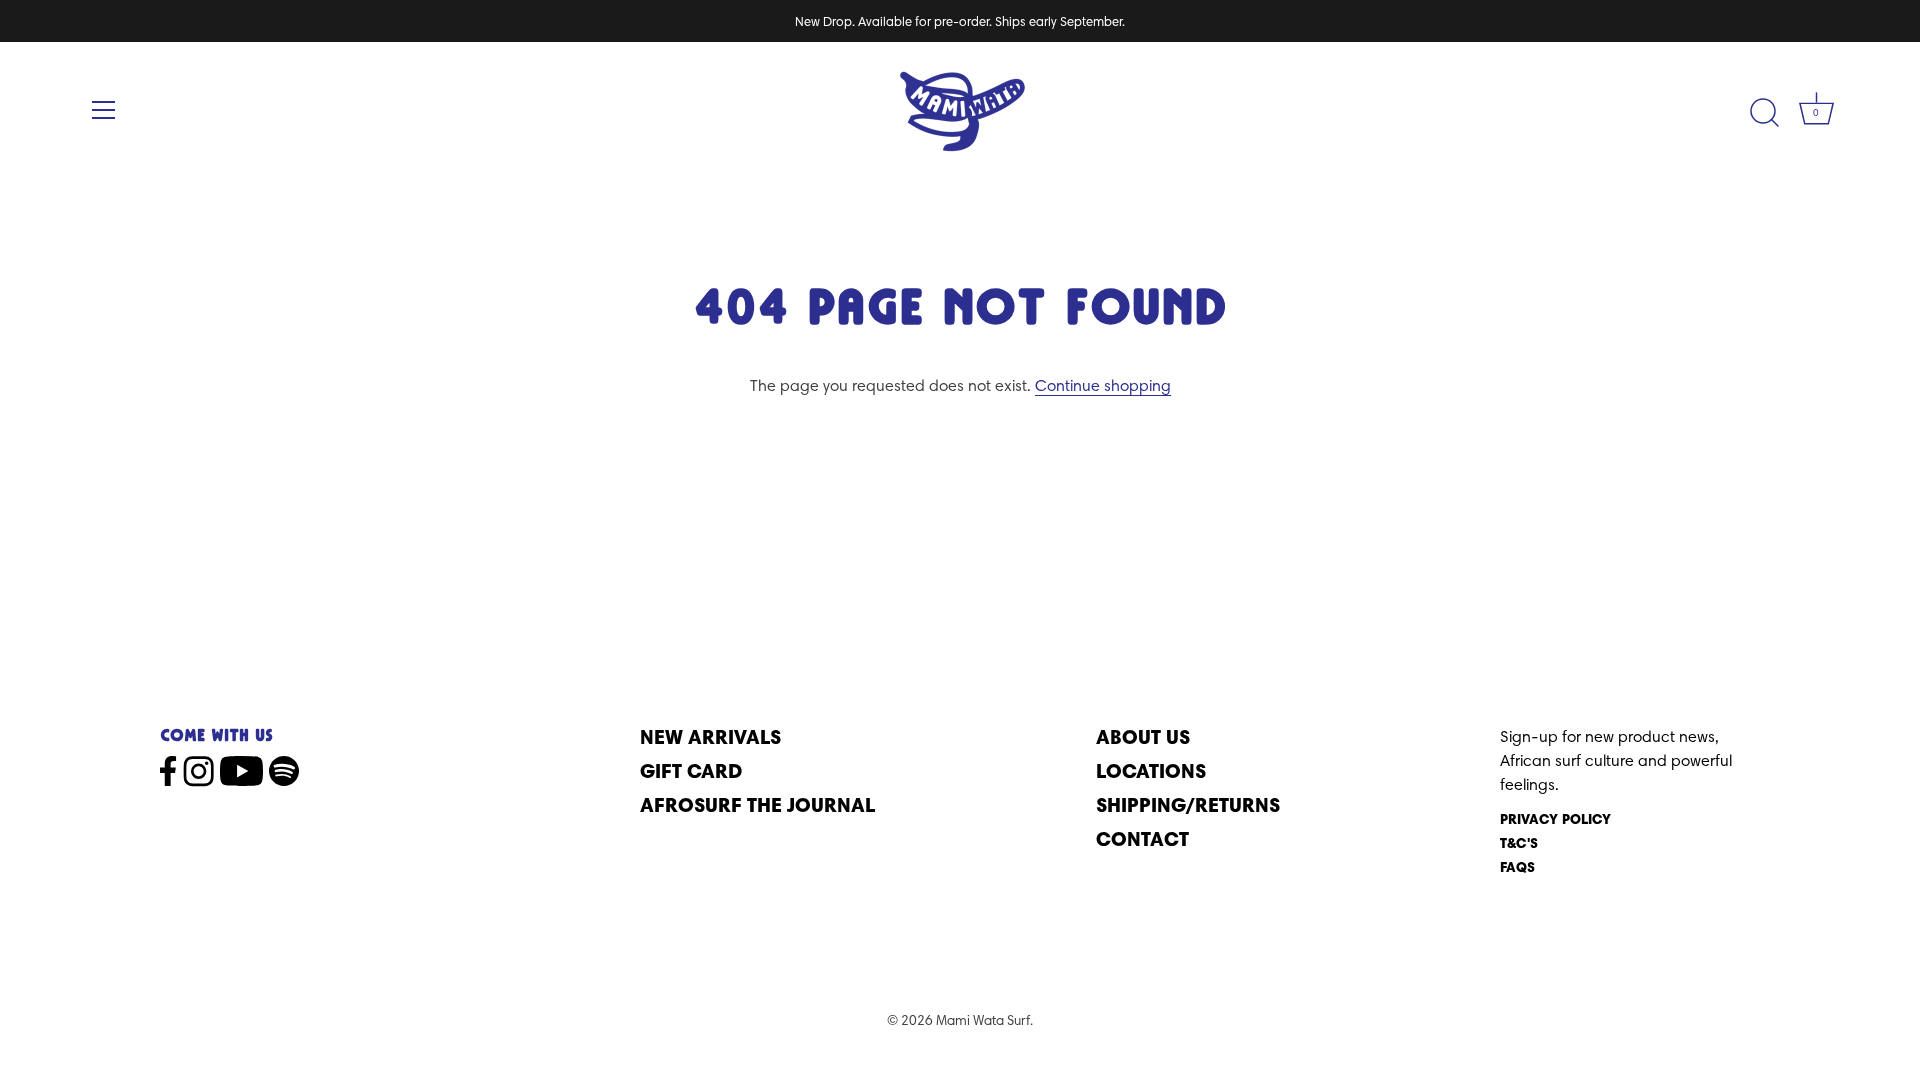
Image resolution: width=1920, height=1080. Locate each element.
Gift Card (691, 770)
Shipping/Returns (1188, 804)
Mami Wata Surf (983, 1020)
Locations (1151, 770)
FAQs (1517, 867)
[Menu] (104, 110)
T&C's (1519, 843)
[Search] (1764, 113)
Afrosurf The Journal (757, 804)
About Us (1143, 736)
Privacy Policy (1555, 819)
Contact (1142, 838)
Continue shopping (1103, 385)
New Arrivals (710, 736)
